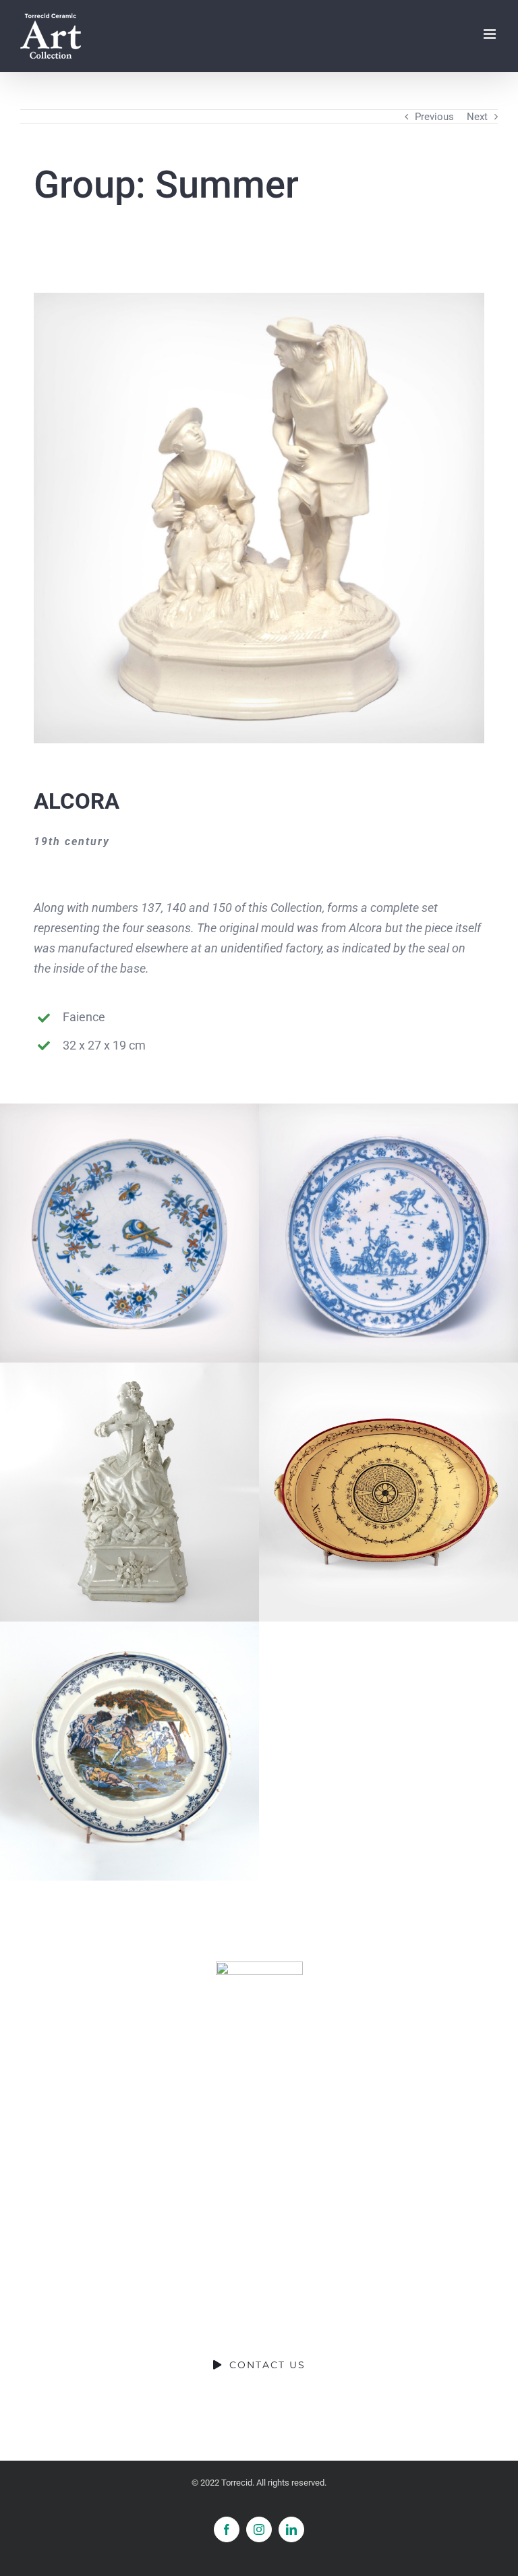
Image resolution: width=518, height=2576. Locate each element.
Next (477, 117)
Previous (434, 117)
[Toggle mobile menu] (491, 34)
